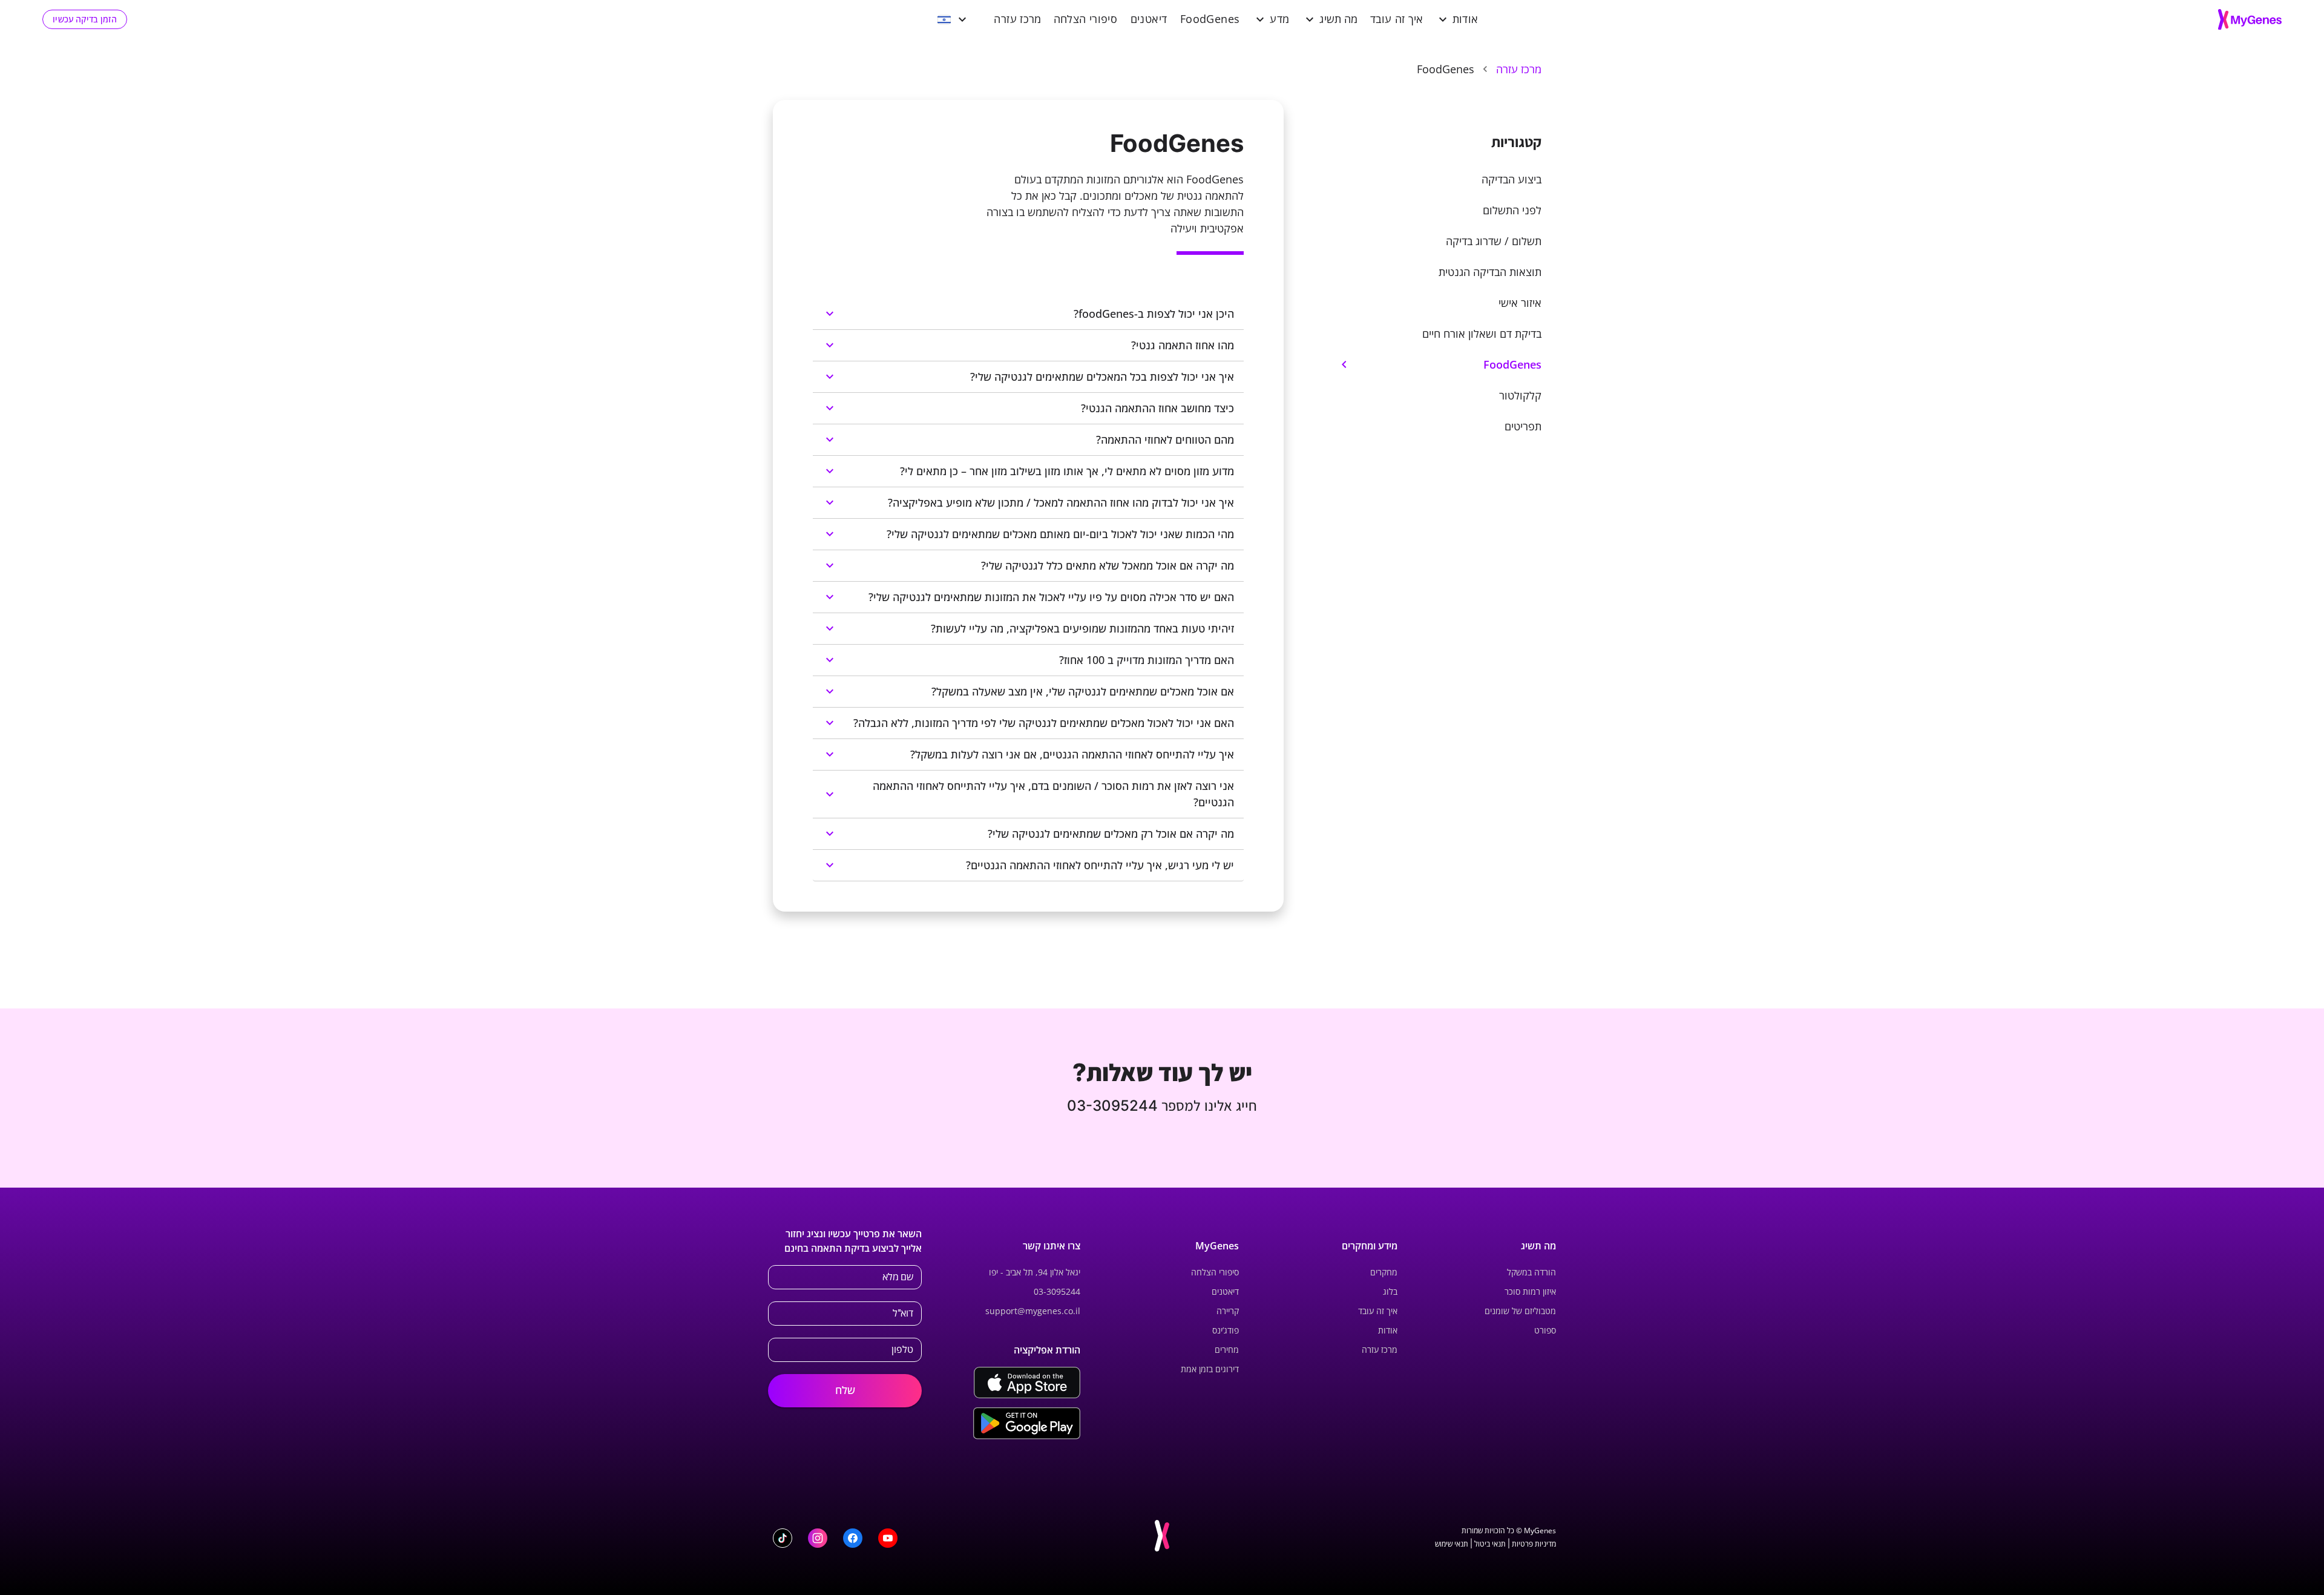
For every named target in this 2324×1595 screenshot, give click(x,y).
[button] (1430, 179)
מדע (1279, 19)
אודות (1466, 19)
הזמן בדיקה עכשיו (85, 19)
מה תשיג (1339, 19)
